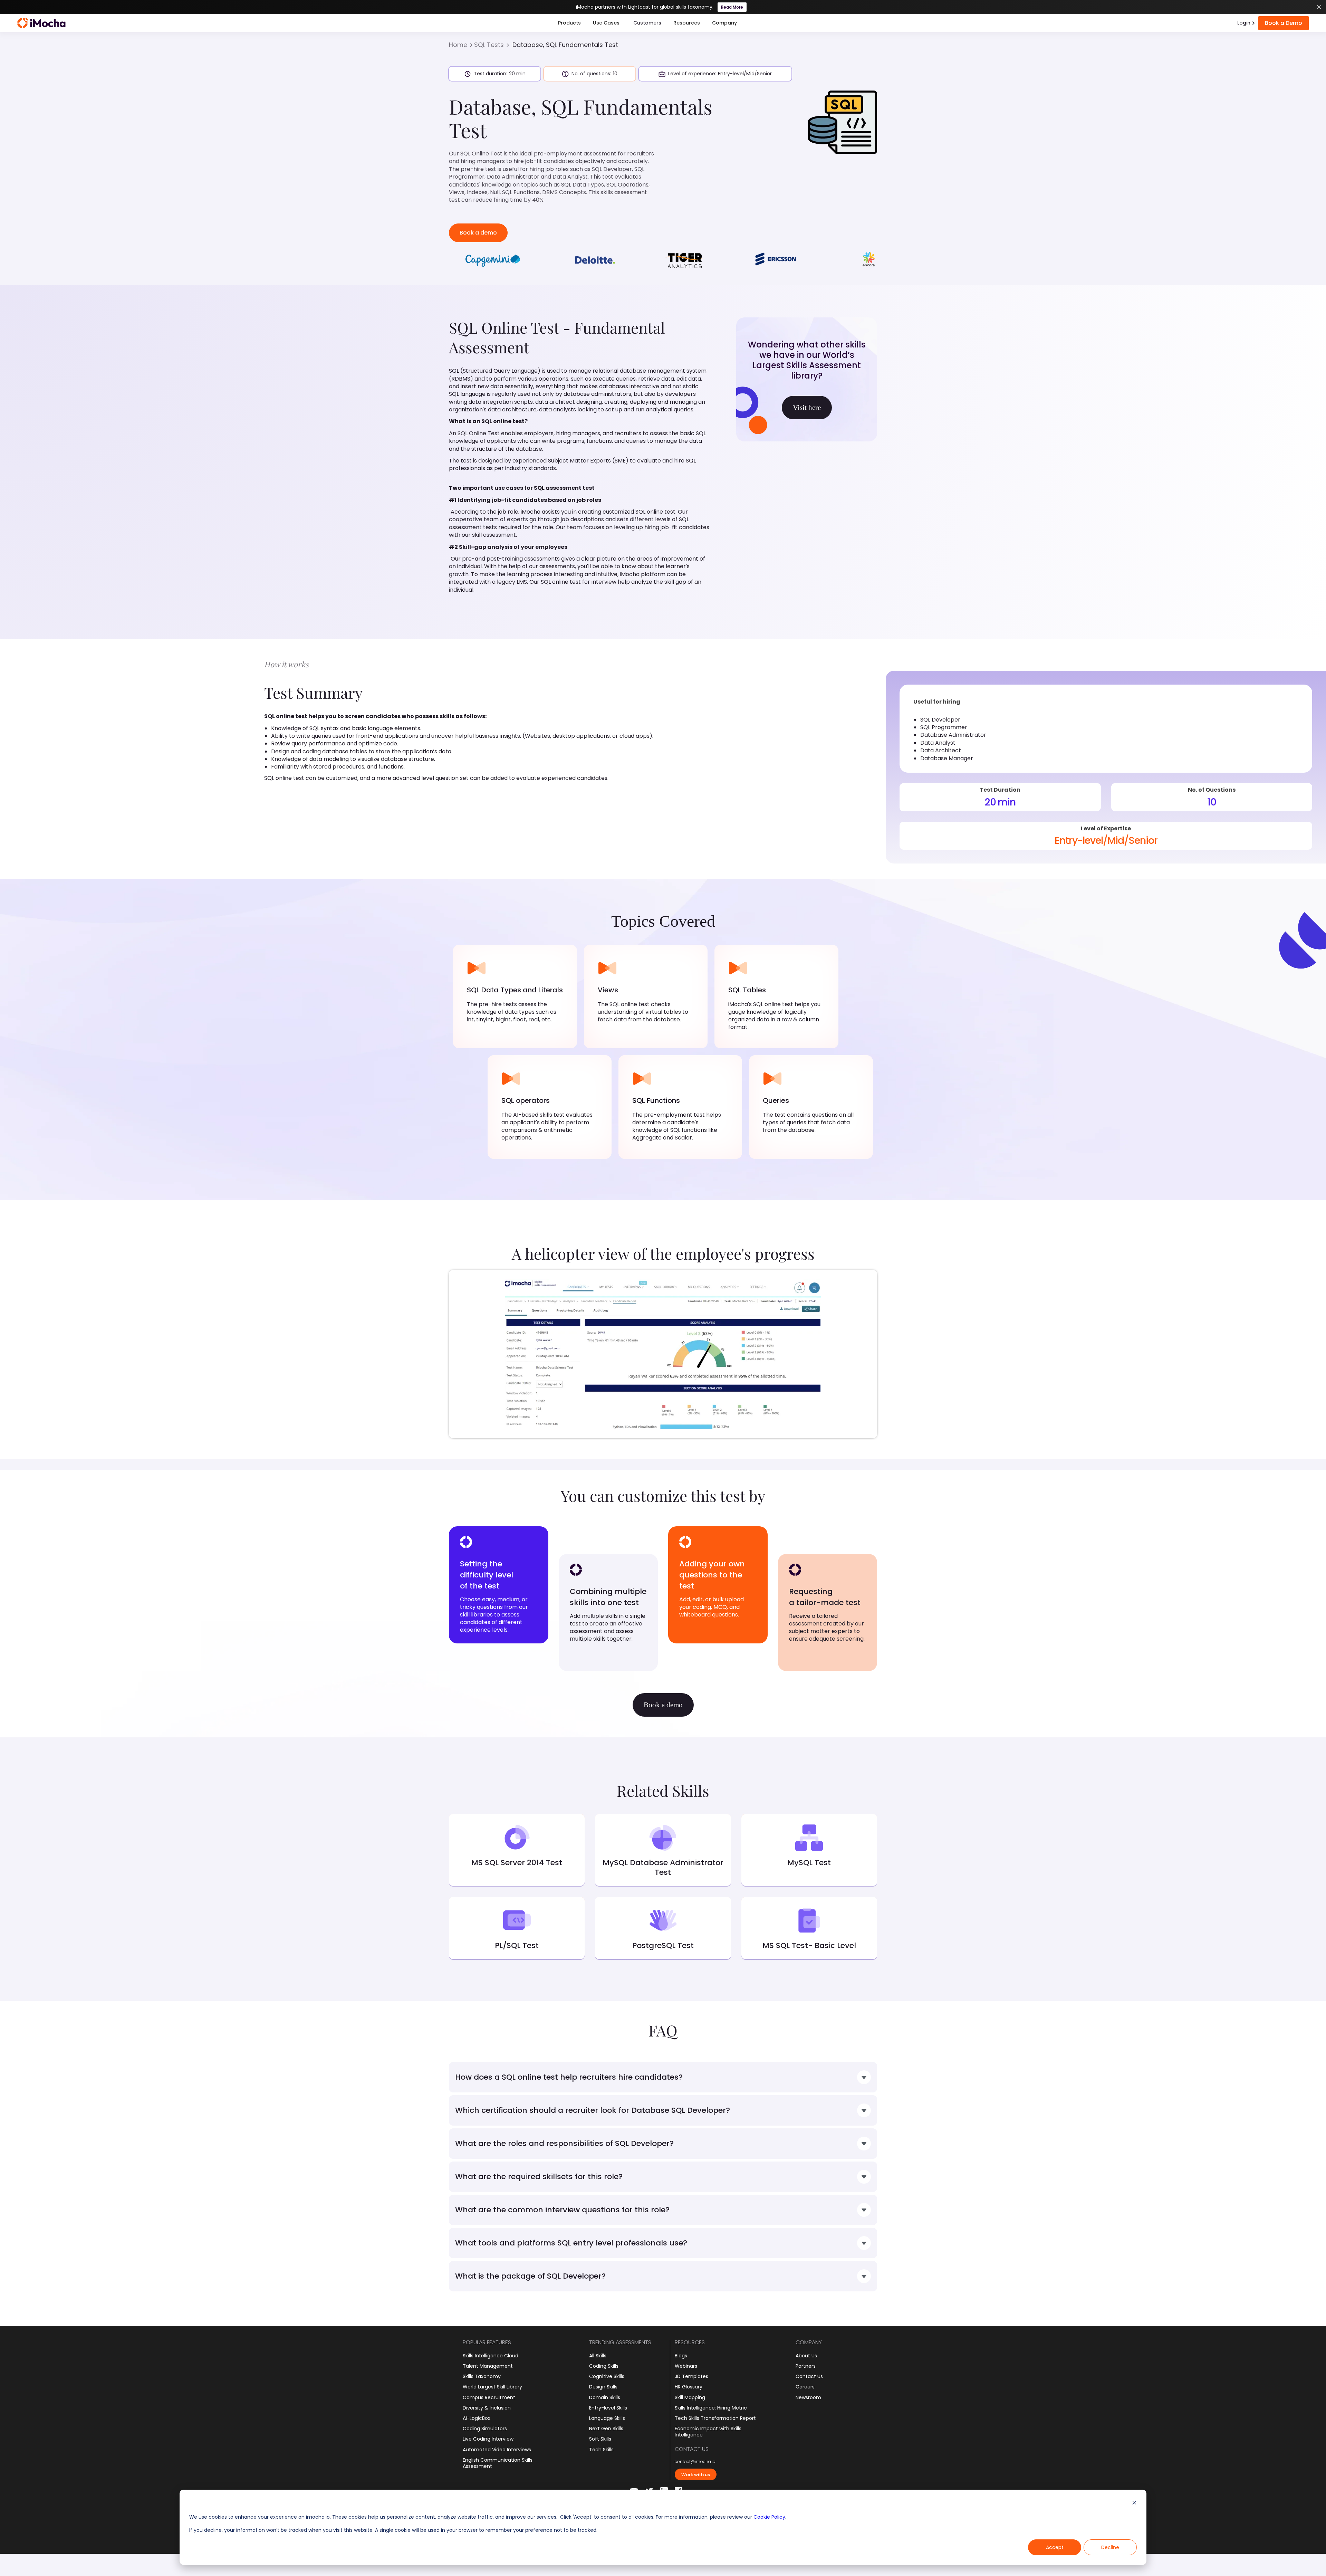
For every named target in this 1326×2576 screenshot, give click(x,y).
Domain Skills (605, 2397)
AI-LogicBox (477, 2418)
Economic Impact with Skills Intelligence (708, 2432)
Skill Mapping (690, 2397)
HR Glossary (689, 2387)
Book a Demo (1284, 23)
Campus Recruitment (489, 2397)
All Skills (598, 2356)
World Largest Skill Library (492, 2387)
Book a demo (478, 233)
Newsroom (808, 2397)
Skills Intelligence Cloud (491, 2356)
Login (1244, 23)
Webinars (686, 2366)
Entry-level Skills (608, 2408)
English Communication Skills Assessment (498, 2463)
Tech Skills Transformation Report (715, 2418)
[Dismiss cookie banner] (1134, 2504)
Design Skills (603, 2387)
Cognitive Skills (607, 2376)
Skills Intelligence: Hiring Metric (711, 2408)
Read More (732, 7)
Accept (1055, 2547)
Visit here (807, 408)
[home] (41, 23)
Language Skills (607, 2418)
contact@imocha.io (695, 2462)
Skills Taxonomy (482, 2376)
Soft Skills (600, 2439)
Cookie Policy (769, 2517)
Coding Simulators (485, 2429)
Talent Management (488, 2366)
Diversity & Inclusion (487, 2408)
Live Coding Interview (488, 2439)
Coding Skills (604, 2366)
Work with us (696, 2475)
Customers (647, 23)
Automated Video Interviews (497, 2450)
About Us (806, 2356)
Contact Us (809, 2376)
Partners (806, 2366)
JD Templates (691, 2376)
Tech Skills (601, 2450)
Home (458, 45)
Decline (1110, 2547)
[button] (569, 23)
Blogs (681, 2356)
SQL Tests (489, 45)
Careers (805, 2387)
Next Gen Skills (606, 2429)
